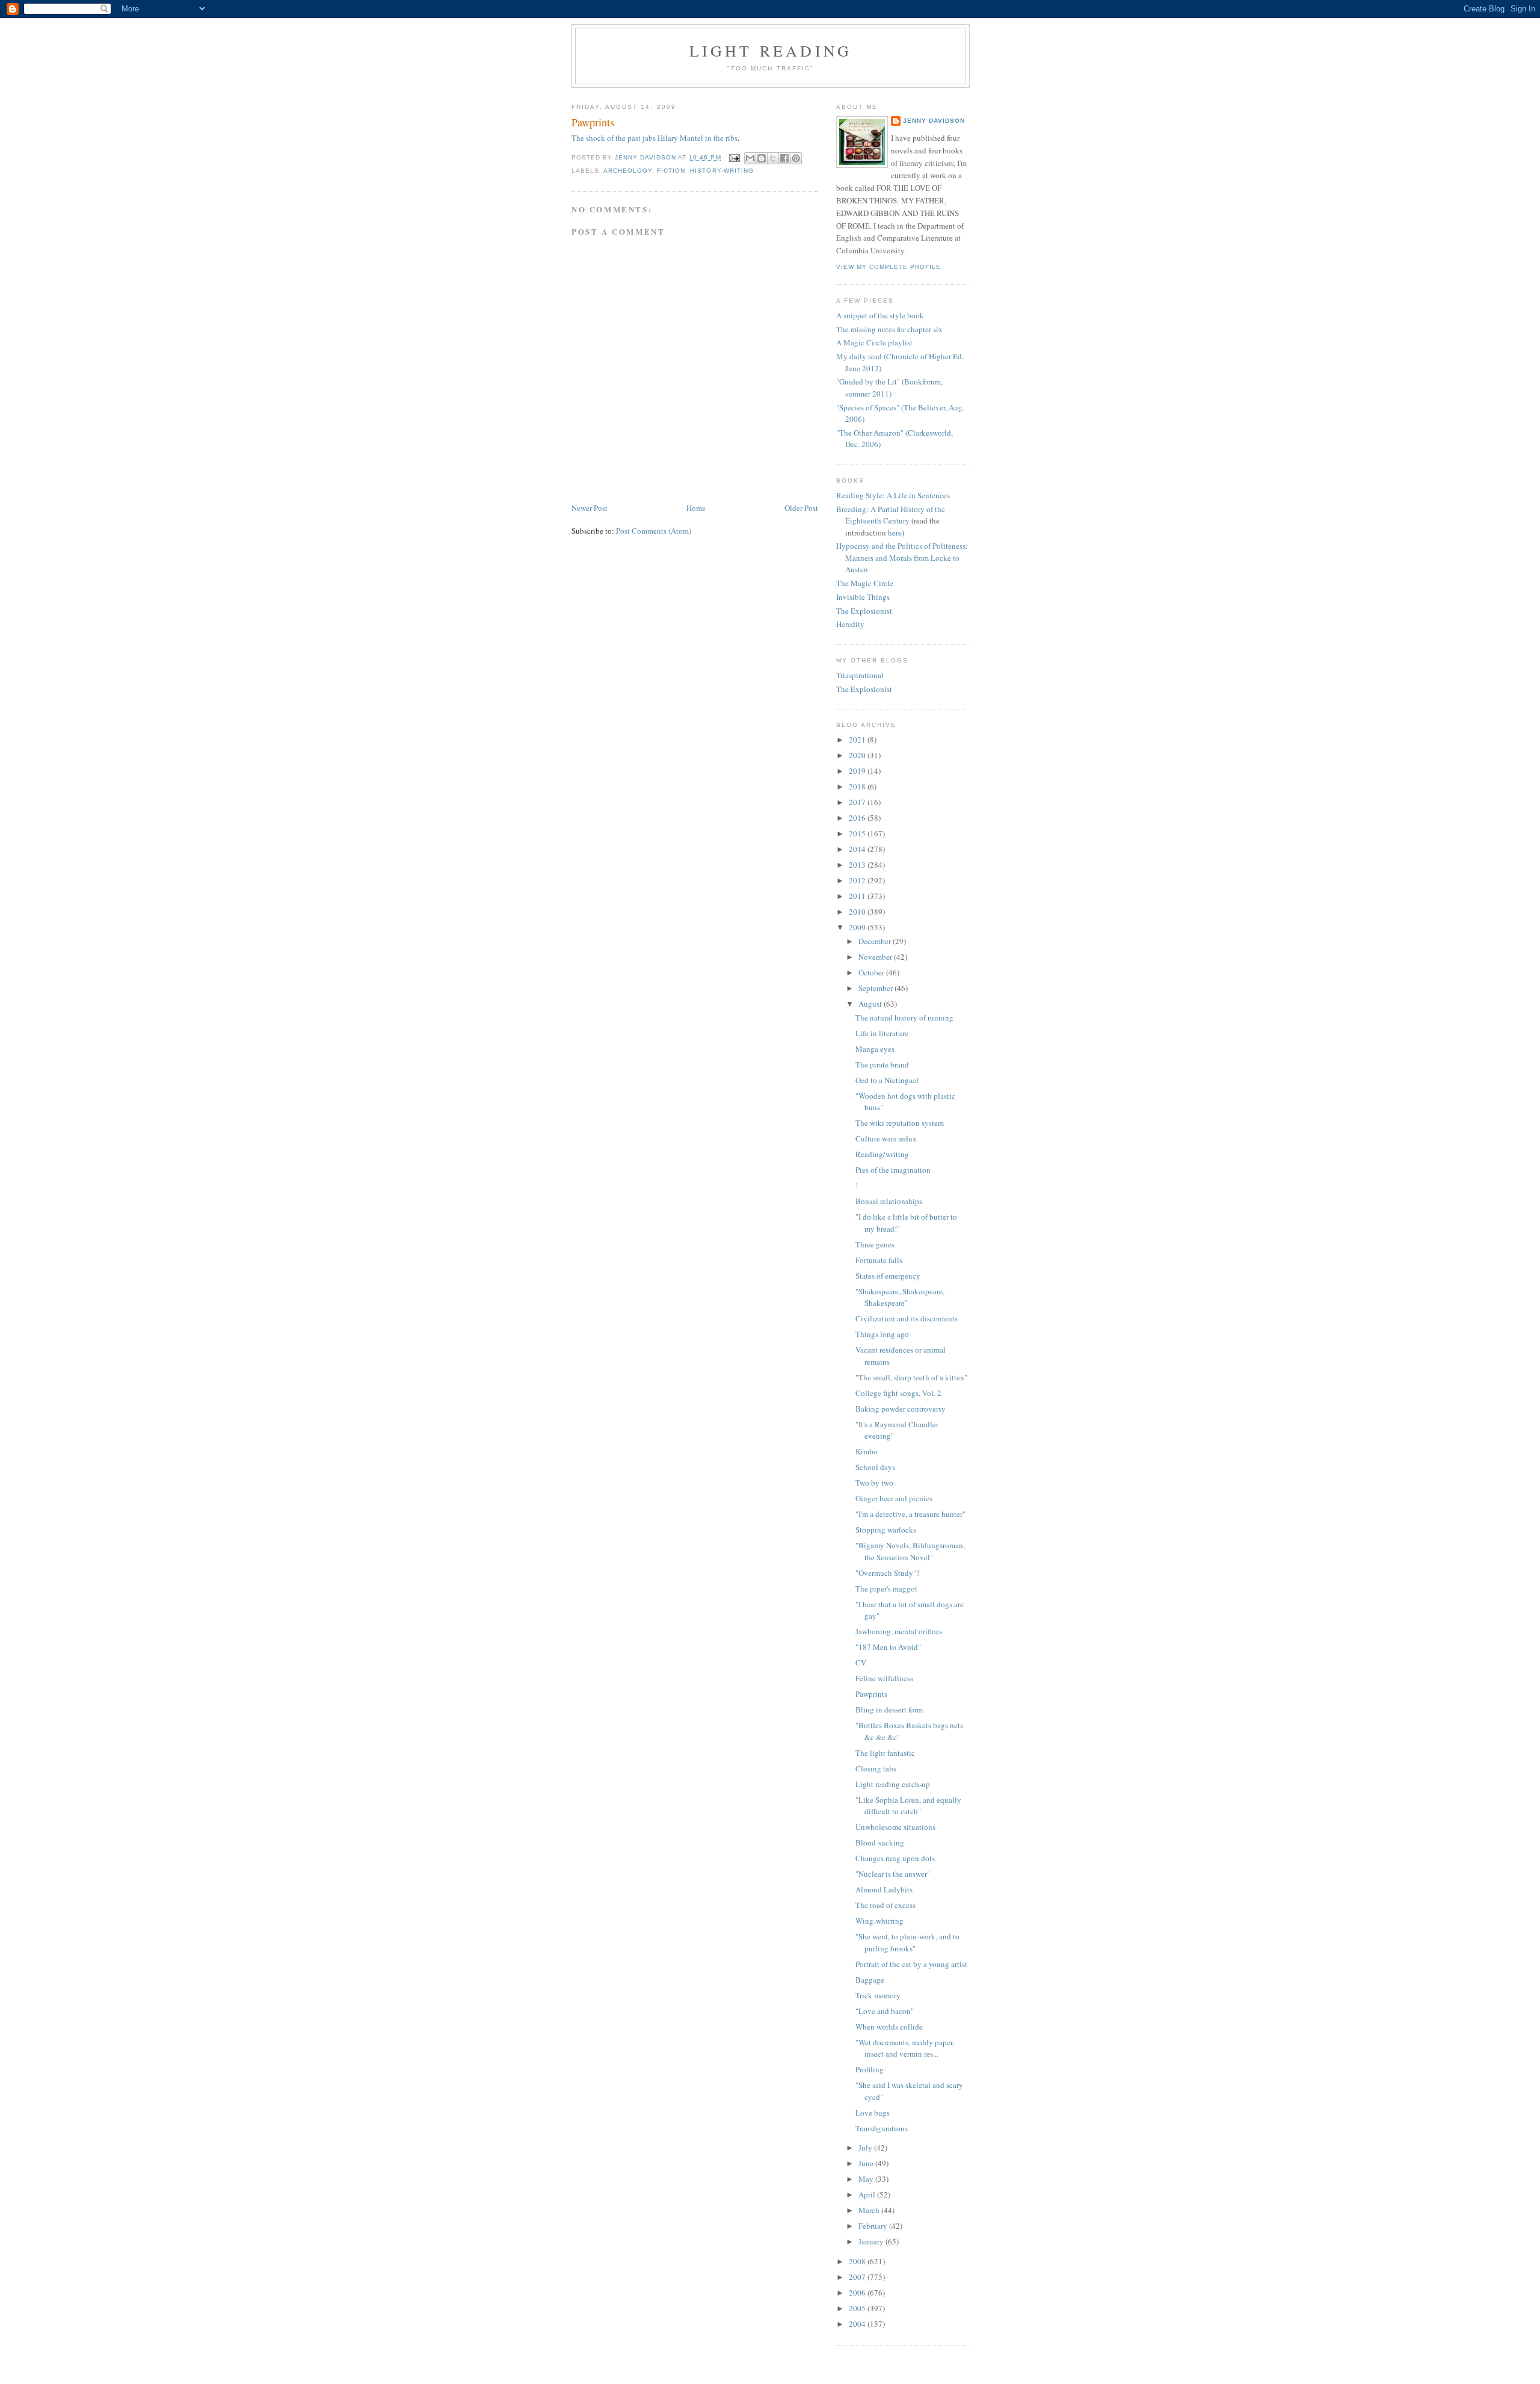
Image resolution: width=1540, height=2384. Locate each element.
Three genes (875, 1244)
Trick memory (878, 1995)
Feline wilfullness (884, 1678)
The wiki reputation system (900, 1123)
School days (875, 1467)
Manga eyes (875, 1049)
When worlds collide (889, 2027)
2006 (858, 2293)
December (876, 941)
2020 (858, 755)
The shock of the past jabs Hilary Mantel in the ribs (654, 138)
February (874, 2226)
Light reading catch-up (893, 1784)
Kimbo (867, 1451)
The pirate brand (882, 1064)
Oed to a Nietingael (887, 1080)
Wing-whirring (879, 1921)
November (876, 957)
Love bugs (873, 2113)
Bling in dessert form (889, 1709)
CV (861, 1663)
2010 (858, 912)
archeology (628, 171)
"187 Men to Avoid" (888, 1647)
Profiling (870, 2069)
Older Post (801, 508)
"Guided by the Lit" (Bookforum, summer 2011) (889, 388)
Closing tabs (876, 1768)
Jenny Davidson (934, 121)
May (867, 2179)
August (871, 1004)
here (895, 533)
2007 (858, 2277)
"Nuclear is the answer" (893, 1874)
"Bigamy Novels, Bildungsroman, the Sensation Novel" (910, 1551)
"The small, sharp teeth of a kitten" (911, 1377)
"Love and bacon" (885, 2011)
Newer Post (590, 508)
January (872, 2241)
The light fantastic (885, 1753)
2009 (858, 927)
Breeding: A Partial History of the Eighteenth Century (891, 515)
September (876, 988)
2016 (858, 818)
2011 (858, 896)
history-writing (722, 171)
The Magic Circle (865, 583)
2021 (858, 740)
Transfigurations (882, 2128)
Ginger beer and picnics (894, 1498)
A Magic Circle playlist (874, 342)
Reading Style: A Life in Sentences (893, 495)
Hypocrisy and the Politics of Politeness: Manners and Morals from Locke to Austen (902, 557)
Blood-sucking (880, 1842)
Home (696, 508)
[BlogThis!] (762, 158)
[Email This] (750, 158)
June (867, 2163)
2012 (858, 880)
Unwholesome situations (895, 1827)
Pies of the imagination (893, 1170)
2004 (858, 2324)
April (868, 2194)
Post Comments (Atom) (654, 531)
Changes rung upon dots (895, 1858)
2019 (858, 771)
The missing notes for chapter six (889, 329)
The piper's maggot (886, 1589)
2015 (858, 833)
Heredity (850, 624)
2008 (858, 2261)
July (866, 2148)
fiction (671, 171)
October (872, 972)
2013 (858, 865)
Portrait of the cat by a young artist (911, 1964)
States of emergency (888, 1276)
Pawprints (871, 1694)
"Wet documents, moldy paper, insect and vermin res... (905, 2048)
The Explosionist (864, 611)
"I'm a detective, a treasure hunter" (910, 1514)
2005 (858, 2308)
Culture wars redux (886, 1138)
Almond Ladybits (884, 1889)
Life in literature (882, 1033)
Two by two (874, 1483)
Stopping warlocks (886, 1530)
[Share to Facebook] (784, 158)
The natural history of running (904, 1018)
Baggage (870, 1980)
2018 (858, 786)
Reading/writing (882, 1154)
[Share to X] (773, 158)
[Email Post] (734, 157)
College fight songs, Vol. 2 (898, 1393)
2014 (858, 849)
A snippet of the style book (880, 315)
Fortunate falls (879, 1260)
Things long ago (882, 1334)
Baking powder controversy (901, 1409)
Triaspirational (860, 675)
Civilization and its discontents (907, 1318)
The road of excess (885, 1905)
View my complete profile (889, 267)
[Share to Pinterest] (796, 158)
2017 (858, 802)
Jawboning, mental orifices (899, 1631)
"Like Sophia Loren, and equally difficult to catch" (908, 1806)
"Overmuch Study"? (888, 1573)
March (870, 2210)
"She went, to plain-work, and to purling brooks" (907, 1942)
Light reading (771, 51)
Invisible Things (863, 597)
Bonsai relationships (889, 1201)
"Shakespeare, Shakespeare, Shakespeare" (900, 1297)
